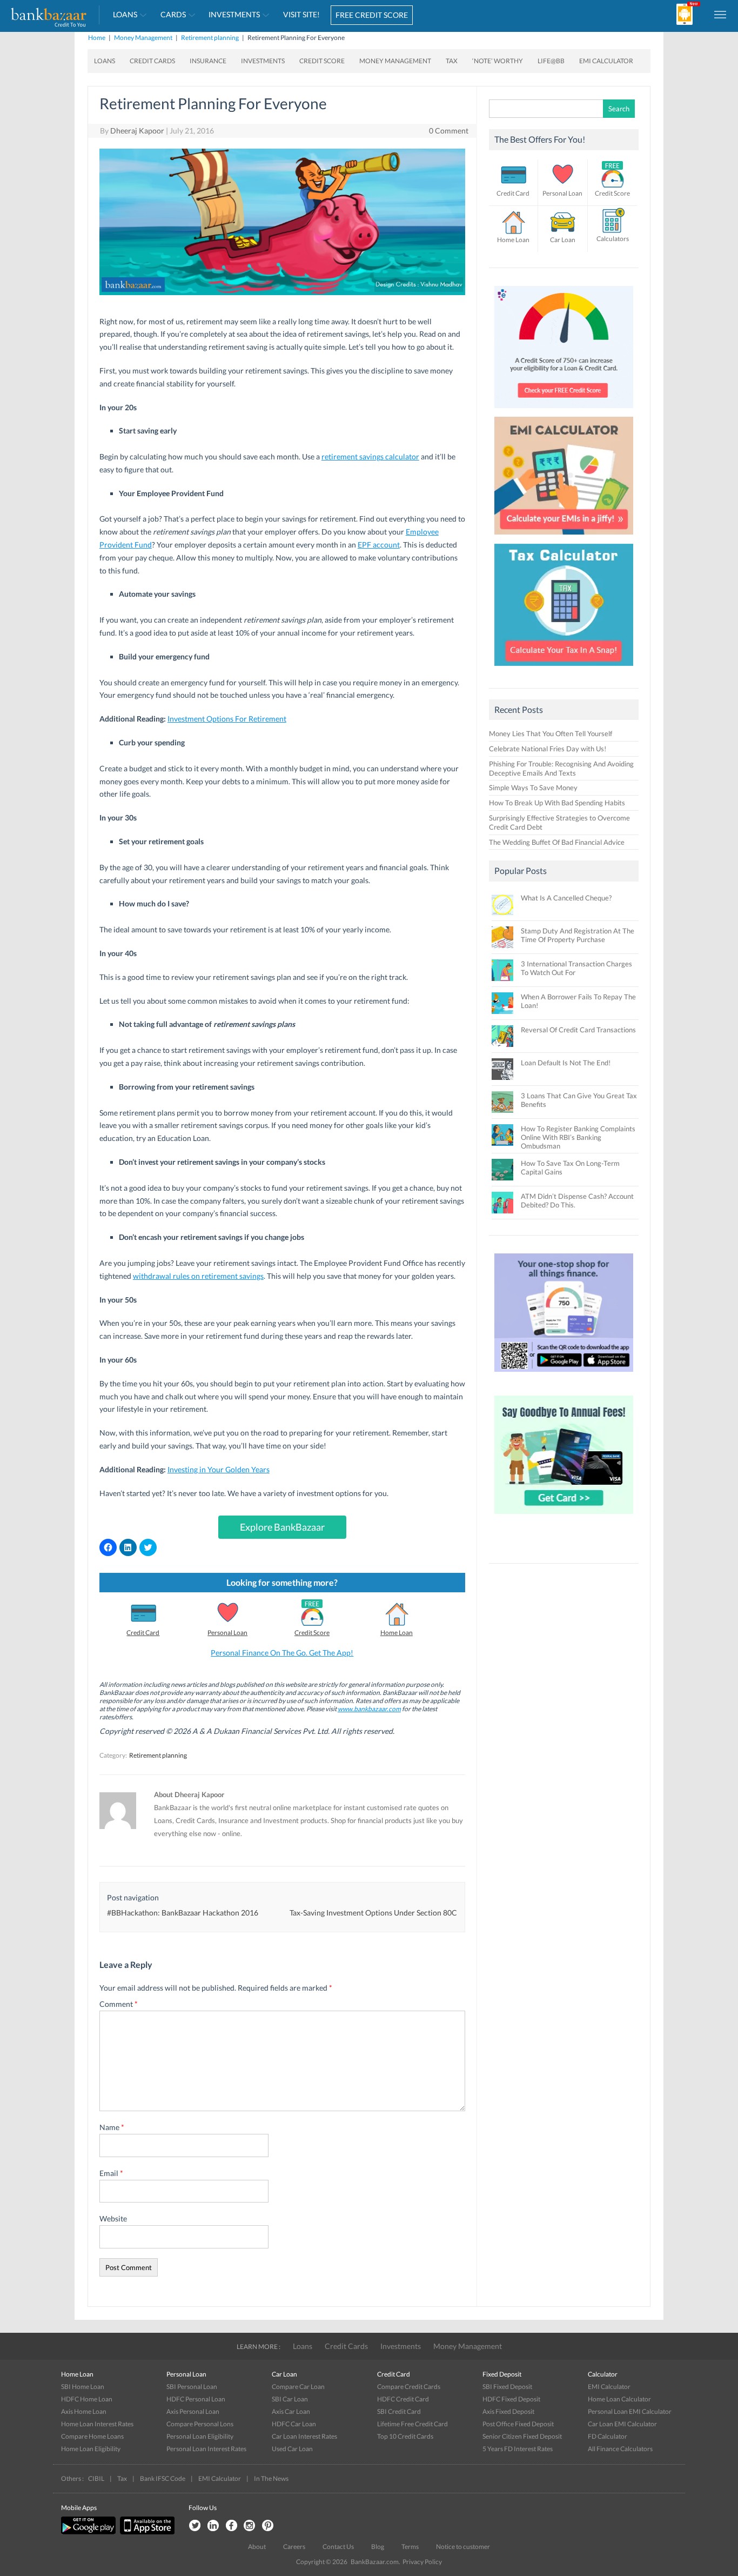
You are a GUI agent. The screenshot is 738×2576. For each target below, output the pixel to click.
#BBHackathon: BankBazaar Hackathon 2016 (183, 1913)
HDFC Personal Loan (196, 2399)
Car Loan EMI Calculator (622, 2424)
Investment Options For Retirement (227, 719)
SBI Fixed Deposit (507, 2387)
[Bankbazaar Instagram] (250, 2526)
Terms (410, 2547)
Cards (173, 14)
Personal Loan (227, 1633)
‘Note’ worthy (498, 61)
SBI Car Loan (290, 2399)
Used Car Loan (292, 2449)
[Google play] (89, 2532)
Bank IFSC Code (163, 2478)
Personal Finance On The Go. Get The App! (282, 1653)
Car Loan (563, 240)
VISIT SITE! (301, 14)
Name (112, 2127)
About (257, 2547)
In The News (271, 2478)
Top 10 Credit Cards (405, 2436)
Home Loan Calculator (619, 2399)
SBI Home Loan (83, 2387)
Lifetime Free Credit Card (412, 2424)
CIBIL (96, 2478)
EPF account (379, 545)
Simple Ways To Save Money (533, 788)
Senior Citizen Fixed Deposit (522, 2436)
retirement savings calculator (370, 456)
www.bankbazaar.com (369, 1709)
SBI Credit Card (399, 2411)
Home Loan (397, 1633)
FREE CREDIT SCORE (372, 15)
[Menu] (721, 14)
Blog (378, 2547)
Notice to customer (463, 2547)
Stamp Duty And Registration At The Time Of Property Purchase (578, 935)
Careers (294, 2547)
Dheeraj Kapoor (137, 131)
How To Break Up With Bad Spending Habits (557, 803)
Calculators (613, 239)
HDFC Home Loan (87, 2399)
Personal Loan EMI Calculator (630, 2411)
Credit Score (322, 61)
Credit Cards (152, 61)
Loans (125, 14)
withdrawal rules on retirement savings (198, 1276)
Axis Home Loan (84, 2411)
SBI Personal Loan (192, 2387)
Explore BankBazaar (282, 1527)
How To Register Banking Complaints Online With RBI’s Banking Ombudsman (578, 1137)
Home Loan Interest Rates (97, 2424)
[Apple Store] (146, 2532)
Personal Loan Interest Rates (206, 2449)
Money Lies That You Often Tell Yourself (551, 733)
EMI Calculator (606, 61)
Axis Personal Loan (193, 2411)
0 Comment (449, 131)
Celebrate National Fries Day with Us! (548, 749)
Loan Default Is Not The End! (566, 1063)
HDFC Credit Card (403, 2399)
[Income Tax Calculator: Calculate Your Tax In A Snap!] (564, 669)
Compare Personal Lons (200, 2424)
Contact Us (338, 2547)
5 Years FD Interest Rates (518, 2449)
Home (97, 38)
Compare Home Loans (92, 2436)
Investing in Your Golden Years (219, 1469)
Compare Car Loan (298, 2387)
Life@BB (551, 61)
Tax (452, 61)
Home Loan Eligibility (91, 2449)
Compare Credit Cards (409, 2387)
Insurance (208, 61)
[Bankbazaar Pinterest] (268, 2526)
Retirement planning (210, 38)
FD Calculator (608, 2436)
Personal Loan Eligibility (200, 2436)
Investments (234, 14)
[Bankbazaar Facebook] (231, 2526)
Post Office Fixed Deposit (518, 2424)
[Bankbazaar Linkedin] (213, 2526)
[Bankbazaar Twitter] (194, 2526)
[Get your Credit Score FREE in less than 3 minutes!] (564, 411)
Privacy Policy (422, 2562)
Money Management (143, 38)
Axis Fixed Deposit (508, 2411)
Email (111, 2173)
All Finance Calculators (620, 2449)
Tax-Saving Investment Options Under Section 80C (373, 1913)
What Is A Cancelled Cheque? (566, 898)
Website (113, 2218)
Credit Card (143, 1633)
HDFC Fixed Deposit (511, 2399)
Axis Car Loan (291, 2411)
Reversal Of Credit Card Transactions (578, 1030)
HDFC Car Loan (294, 2424)
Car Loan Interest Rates (304, 2436)
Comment (119, 2004)
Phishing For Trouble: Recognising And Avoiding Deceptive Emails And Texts (561, 768)
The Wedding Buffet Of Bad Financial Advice (557, 842)
